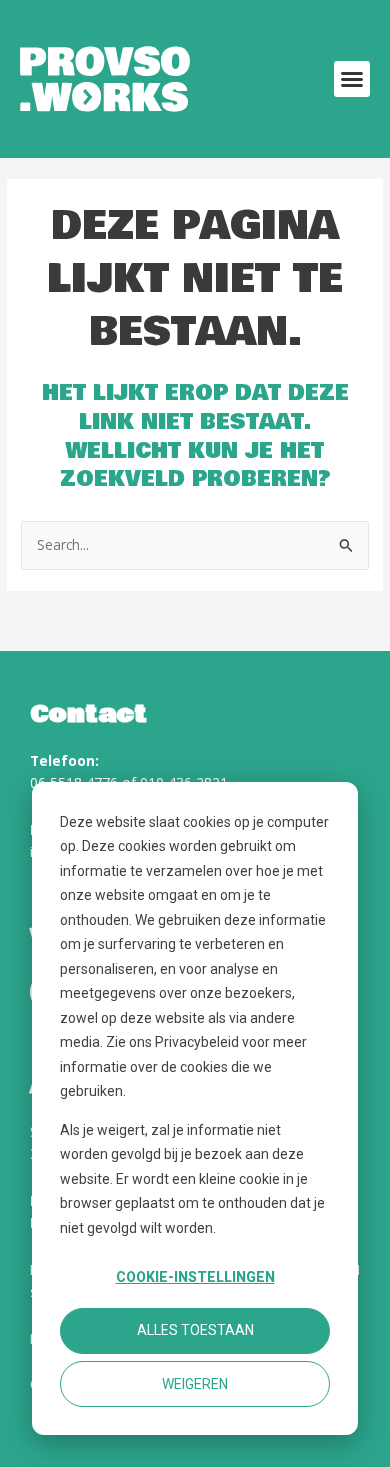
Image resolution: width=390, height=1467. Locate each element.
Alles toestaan (195, 1330)
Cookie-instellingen (195, 1277)
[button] (352, 79)
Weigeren (195, 1384)
